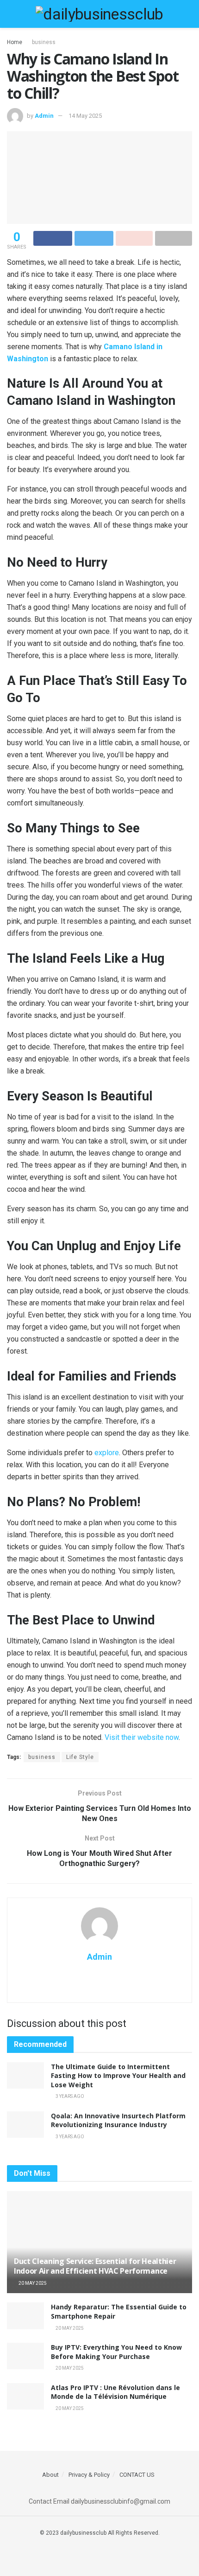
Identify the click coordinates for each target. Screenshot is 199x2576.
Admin (44, 116)
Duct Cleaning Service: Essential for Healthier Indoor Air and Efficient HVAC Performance (95, 2266)
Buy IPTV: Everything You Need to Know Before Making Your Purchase (116, 2352)
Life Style (80, 1757)
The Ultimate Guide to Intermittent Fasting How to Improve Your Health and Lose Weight (118, 2076)
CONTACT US (137, 2475)
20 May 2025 (32, 2283)
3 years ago (69, 2096)
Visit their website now (142, 1737)
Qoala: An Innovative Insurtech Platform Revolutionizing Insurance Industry (118, 2120)
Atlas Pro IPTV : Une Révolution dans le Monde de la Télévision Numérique (115, 2392)
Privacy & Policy (89, 2475)
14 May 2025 (85, 116)
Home (15, 42)
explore (107, 1453)
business (44, 42)
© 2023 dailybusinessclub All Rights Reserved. (100, 2533)
